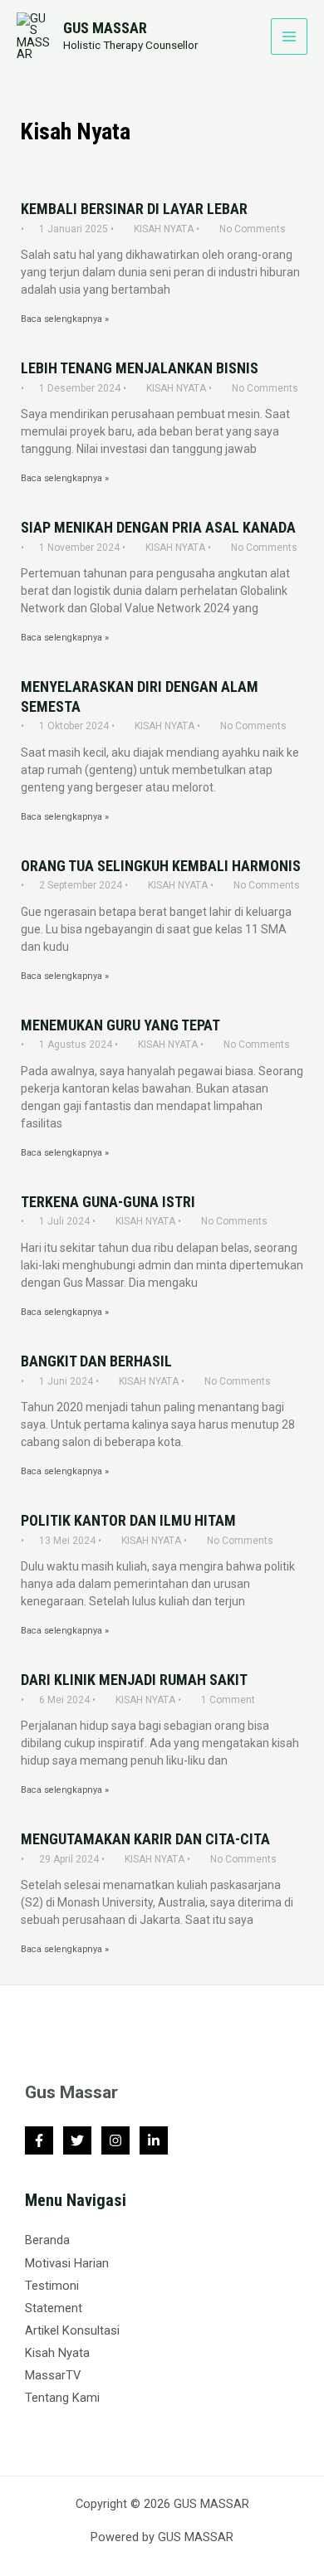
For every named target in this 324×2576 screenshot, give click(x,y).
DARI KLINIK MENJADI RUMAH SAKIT (134, 1680)
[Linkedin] (154, 2140)
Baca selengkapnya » (65, 320)
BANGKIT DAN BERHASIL (96, 1361)
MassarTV (53, 2375)
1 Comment (228, 1700)
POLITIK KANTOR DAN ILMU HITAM (128, 1520)
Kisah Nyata (57, 2353)
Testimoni (52, 2286)
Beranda (47, 2240)
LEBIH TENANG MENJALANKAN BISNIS (140, 368)
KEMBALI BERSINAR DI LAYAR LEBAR (134, 209)
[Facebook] (39, 2140)
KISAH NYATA (164, 229)
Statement (54, 2308)
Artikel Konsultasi (72, 2330)
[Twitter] (77, 2140)
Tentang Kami (62, 2398)
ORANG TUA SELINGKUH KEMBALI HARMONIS (161, 866)
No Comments (253, 229)
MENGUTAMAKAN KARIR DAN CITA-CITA (145, 1839)
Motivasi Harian (67, 2263)
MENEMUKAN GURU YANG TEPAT (120, 1025)
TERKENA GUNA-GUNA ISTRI (108, 1202)
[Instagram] (115, 2140)
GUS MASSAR (105, 28)
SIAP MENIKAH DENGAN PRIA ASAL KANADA (158, 527)
